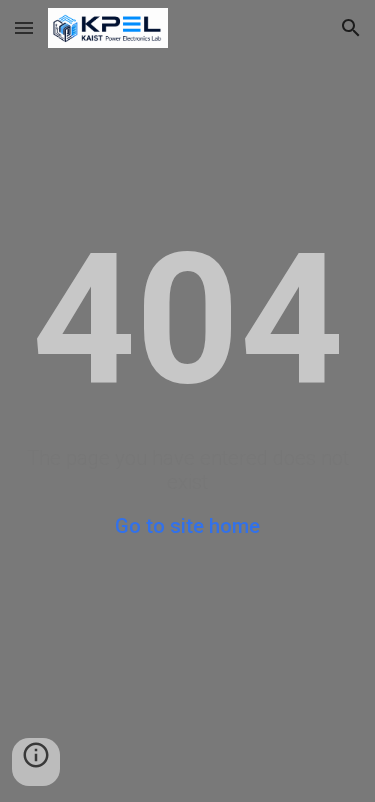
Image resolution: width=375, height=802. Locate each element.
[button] (24, 27)
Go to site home (187, 526)
